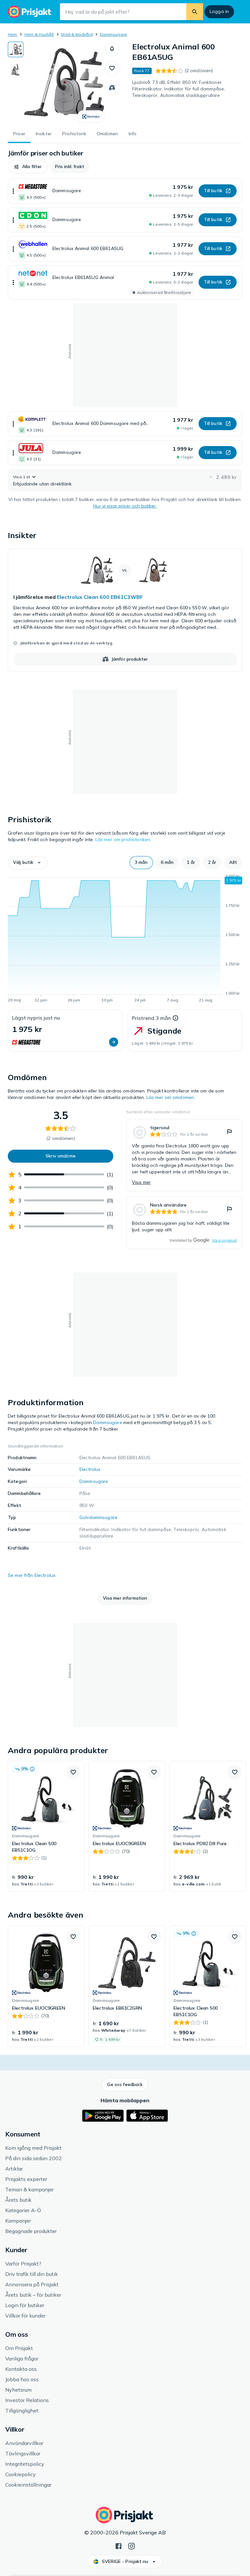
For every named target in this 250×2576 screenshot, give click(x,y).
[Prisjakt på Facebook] (118, 2545)
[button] (112, 49)
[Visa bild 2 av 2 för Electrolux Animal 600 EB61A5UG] (16, 70)
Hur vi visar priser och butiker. (125, 506)
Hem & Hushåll (39, 34)
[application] (125, 939)
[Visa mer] (13, 191)
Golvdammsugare (98, 1517)
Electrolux (90, 1469)
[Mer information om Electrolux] (91, 117)
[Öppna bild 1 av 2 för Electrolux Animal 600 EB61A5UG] (64, 82)
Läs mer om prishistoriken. (123, 839)
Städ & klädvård (77, 34)
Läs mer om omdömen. (171, 1097)
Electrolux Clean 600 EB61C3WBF (100, 597)
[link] (125, 610)
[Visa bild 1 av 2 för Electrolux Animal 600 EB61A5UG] (16, 49)
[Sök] (195, 12)
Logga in (219, 11)
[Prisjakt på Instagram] (132, 2545)
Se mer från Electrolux (32, 1575)
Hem (13, 34)
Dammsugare (113, 34)
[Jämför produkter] (112, 88)
